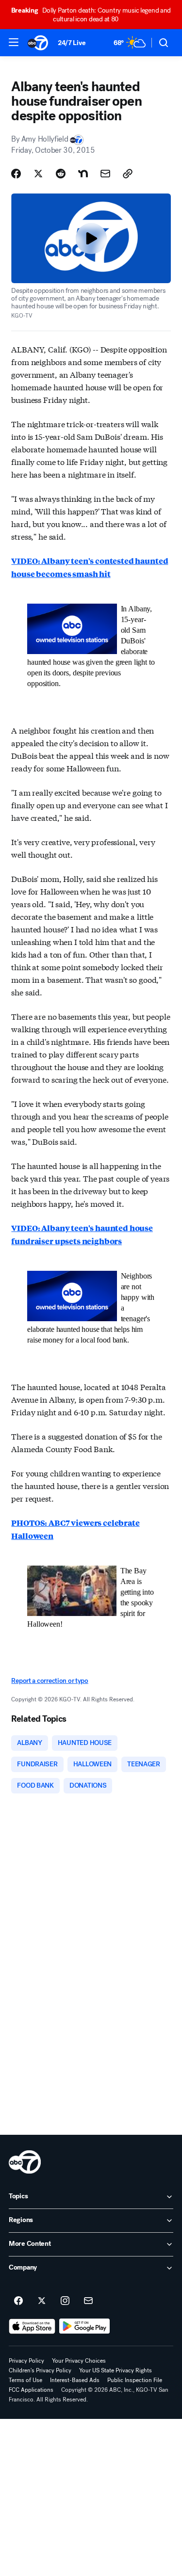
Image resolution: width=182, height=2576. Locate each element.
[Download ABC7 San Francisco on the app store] (32, 2326)
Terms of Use (25, 2380)
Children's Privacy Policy (40, 2370)
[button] (14, 42)
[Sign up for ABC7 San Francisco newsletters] (88, 2301)
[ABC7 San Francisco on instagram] (65, 2301)
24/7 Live (72, 43)
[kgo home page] (25, 2162)
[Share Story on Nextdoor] (83, 174)
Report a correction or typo (50, 1681)
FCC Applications (31, 2390)
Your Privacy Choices (79, 2361)
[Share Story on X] (38, 174)
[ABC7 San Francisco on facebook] (18, 2301)
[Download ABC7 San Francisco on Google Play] (85, 2326)
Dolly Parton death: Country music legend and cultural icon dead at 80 (91, 15)
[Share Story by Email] (105, 174)
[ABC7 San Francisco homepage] (38, 43)
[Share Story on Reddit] (61, 174)
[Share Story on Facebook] (16, 174)
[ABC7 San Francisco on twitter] (42, 2301)
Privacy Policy (26, 2361)
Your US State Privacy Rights (116, 2370)
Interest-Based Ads (75, 2380)
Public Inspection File (135, 2380)
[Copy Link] (128, 174)
